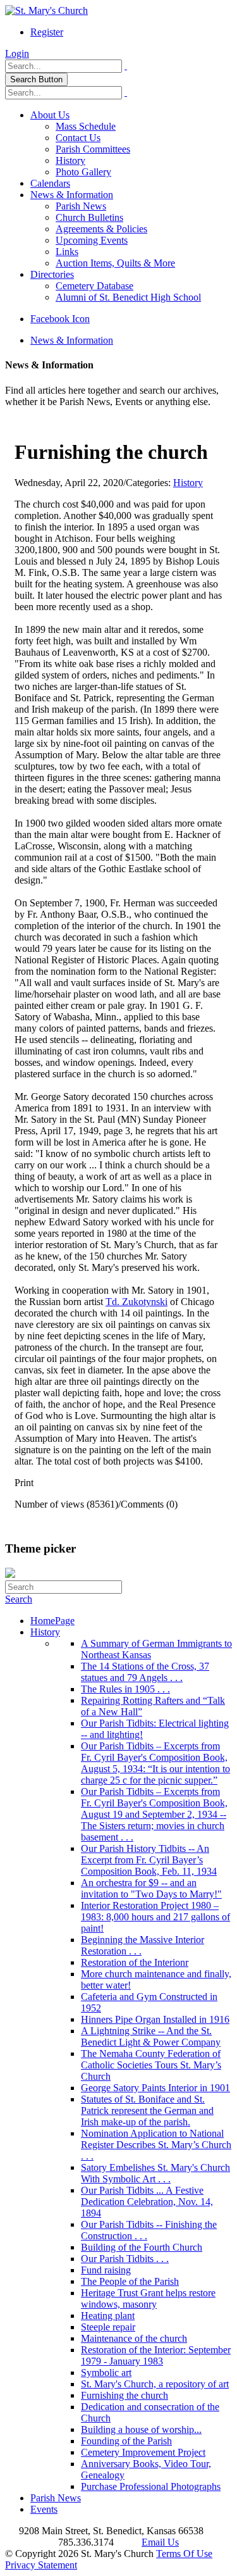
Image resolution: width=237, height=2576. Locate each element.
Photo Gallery (83, 172)
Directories (52, 274)
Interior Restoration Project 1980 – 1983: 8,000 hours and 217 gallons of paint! (155, 1917)
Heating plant (108, 2316)
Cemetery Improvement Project (143, 2452)
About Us (50, 115)
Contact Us (78, 138)
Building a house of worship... (141, 2429)
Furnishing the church (125, 2395)
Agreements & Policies (101, 229)
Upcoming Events (92, 240)
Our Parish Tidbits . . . (125, 2259)
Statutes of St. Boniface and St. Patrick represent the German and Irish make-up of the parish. (147, 2110)
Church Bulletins (89, 217)
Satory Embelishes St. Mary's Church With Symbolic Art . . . (155, 2173)
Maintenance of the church (134, 2338)
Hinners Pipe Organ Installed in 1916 (155, 2019)
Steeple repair (108, 2327)
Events (44, 2509)
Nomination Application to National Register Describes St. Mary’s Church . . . (156, 2145)
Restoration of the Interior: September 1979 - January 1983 (156, 2355)
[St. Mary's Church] (46, 10)
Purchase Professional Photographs (151, 2486)
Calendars (50, 183)
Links (67, 252)
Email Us (160, 2542)
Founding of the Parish (126, 2441)
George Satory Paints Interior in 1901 (155, 2088)
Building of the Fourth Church (142, 2247)
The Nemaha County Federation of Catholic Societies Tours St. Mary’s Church (151, 2065)
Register (47, 32)
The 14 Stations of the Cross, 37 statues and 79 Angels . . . (145, 1672)
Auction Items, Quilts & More (115, 263)
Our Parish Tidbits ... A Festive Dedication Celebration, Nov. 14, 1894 (147, 2202)
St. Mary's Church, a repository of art (155, 2384)
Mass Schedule (86, 126)
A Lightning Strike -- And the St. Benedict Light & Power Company (151, 2036)
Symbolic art (106, 2373)
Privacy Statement (41, 2565)
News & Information (72, 195)
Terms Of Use (184, 2554)
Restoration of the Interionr (135, 1962)
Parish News (81, 206)
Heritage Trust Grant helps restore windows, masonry (148, 2298)
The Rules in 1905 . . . (125, 1689)
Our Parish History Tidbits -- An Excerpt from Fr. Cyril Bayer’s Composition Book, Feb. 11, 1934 (149, 1860)
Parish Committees (93, 149)
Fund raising (106, 2270)
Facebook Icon (60, 319)
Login (17, 53)
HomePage (52, 1621)
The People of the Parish (130, 2281)
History (70, 160)
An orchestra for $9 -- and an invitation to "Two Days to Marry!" (151, 1888)
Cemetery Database (94, 286)
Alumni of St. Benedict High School (128, 297)
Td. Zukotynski (137, 1302)
